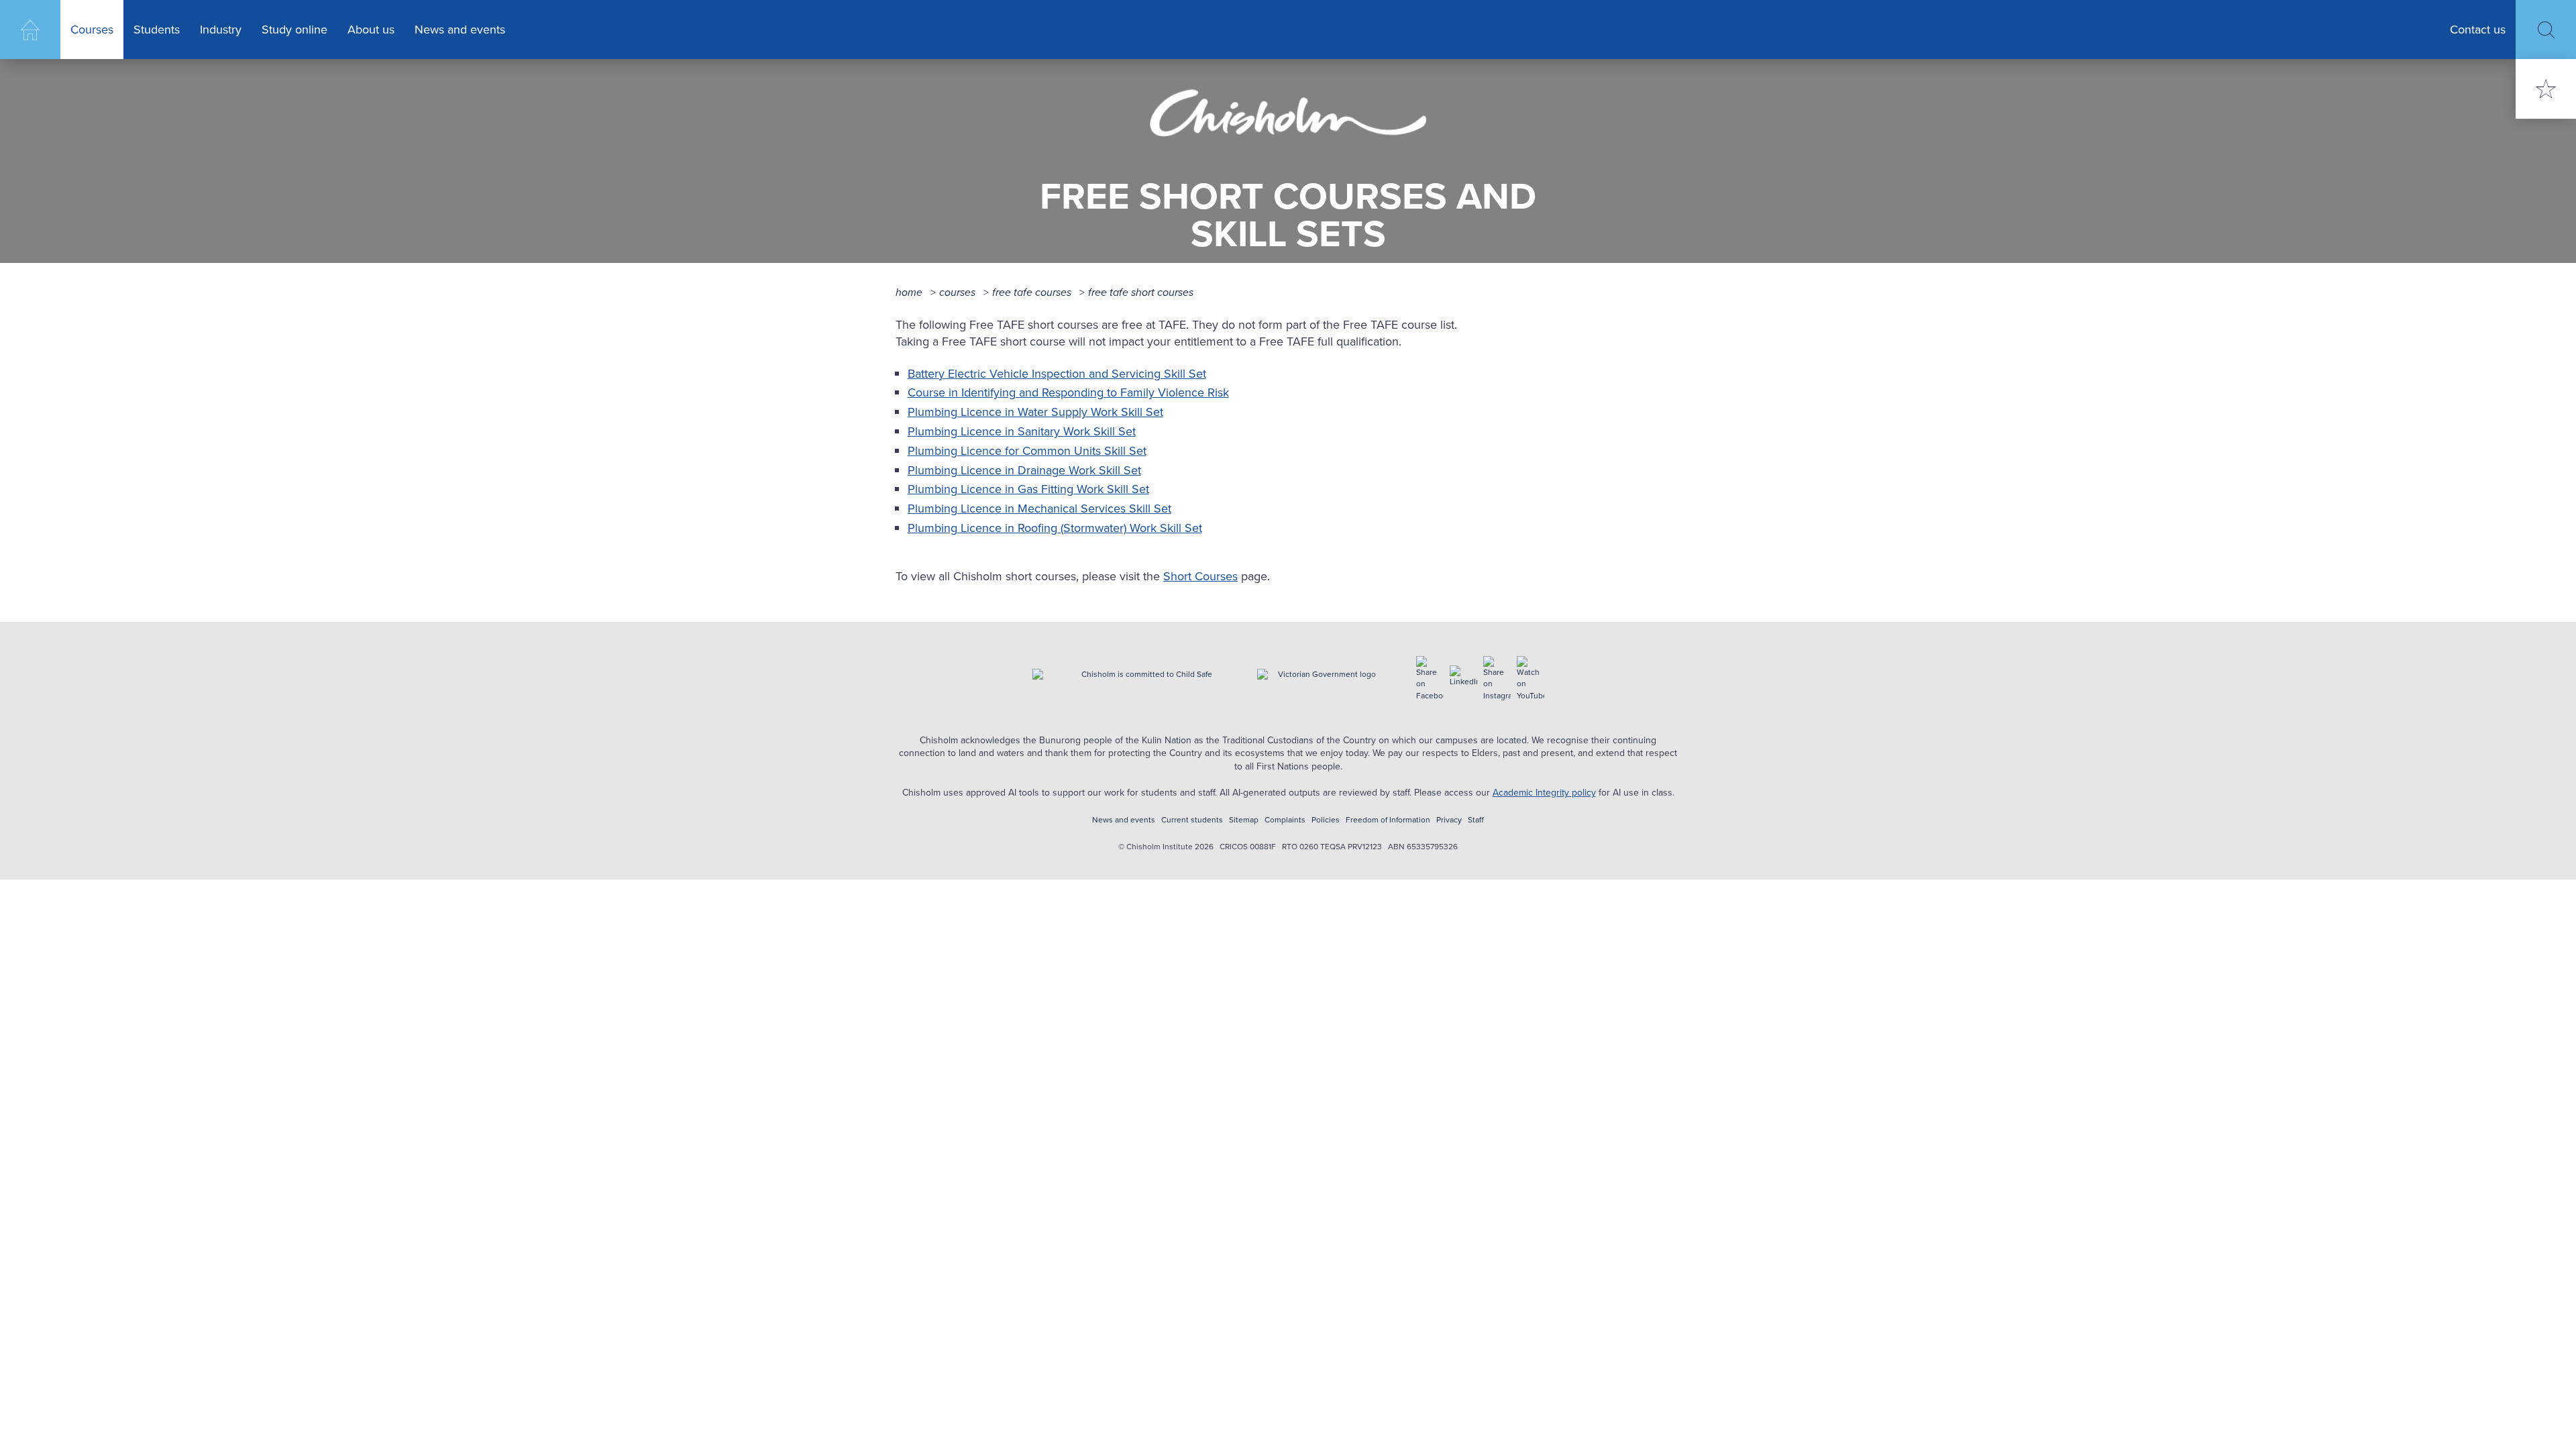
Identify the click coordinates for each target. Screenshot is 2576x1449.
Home (30, 30)
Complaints (1285, 820)
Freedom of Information (1388, 820)
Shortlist (2546, 89)
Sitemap (1244, 820)
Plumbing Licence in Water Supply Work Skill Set (1035, 412)
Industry (221, 30)
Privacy (1449, 820)
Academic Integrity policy (1544, 793)
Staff (1476, 820)
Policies (1326, 820)
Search (2546, 30)
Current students (1192, 820)
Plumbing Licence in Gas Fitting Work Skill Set (1028, 489)
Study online (294, 30)
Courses (92, 30)
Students (157, 30)
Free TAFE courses (1032, 292)
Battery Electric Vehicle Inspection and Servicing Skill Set (1057, 374)
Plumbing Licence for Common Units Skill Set (1027, 451)
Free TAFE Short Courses (1141, 292)
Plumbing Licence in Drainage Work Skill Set (1024, 470)
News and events (460, 30)
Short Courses (1200, 576)
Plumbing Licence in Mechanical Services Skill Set (1039, 508)
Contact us (2478, 30)
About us (371, 30)
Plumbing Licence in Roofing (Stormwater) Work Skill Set (1055, 528)
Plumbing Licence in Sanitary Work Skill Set (1022, 431)
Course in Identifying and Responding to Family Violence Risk (1068, 392)
